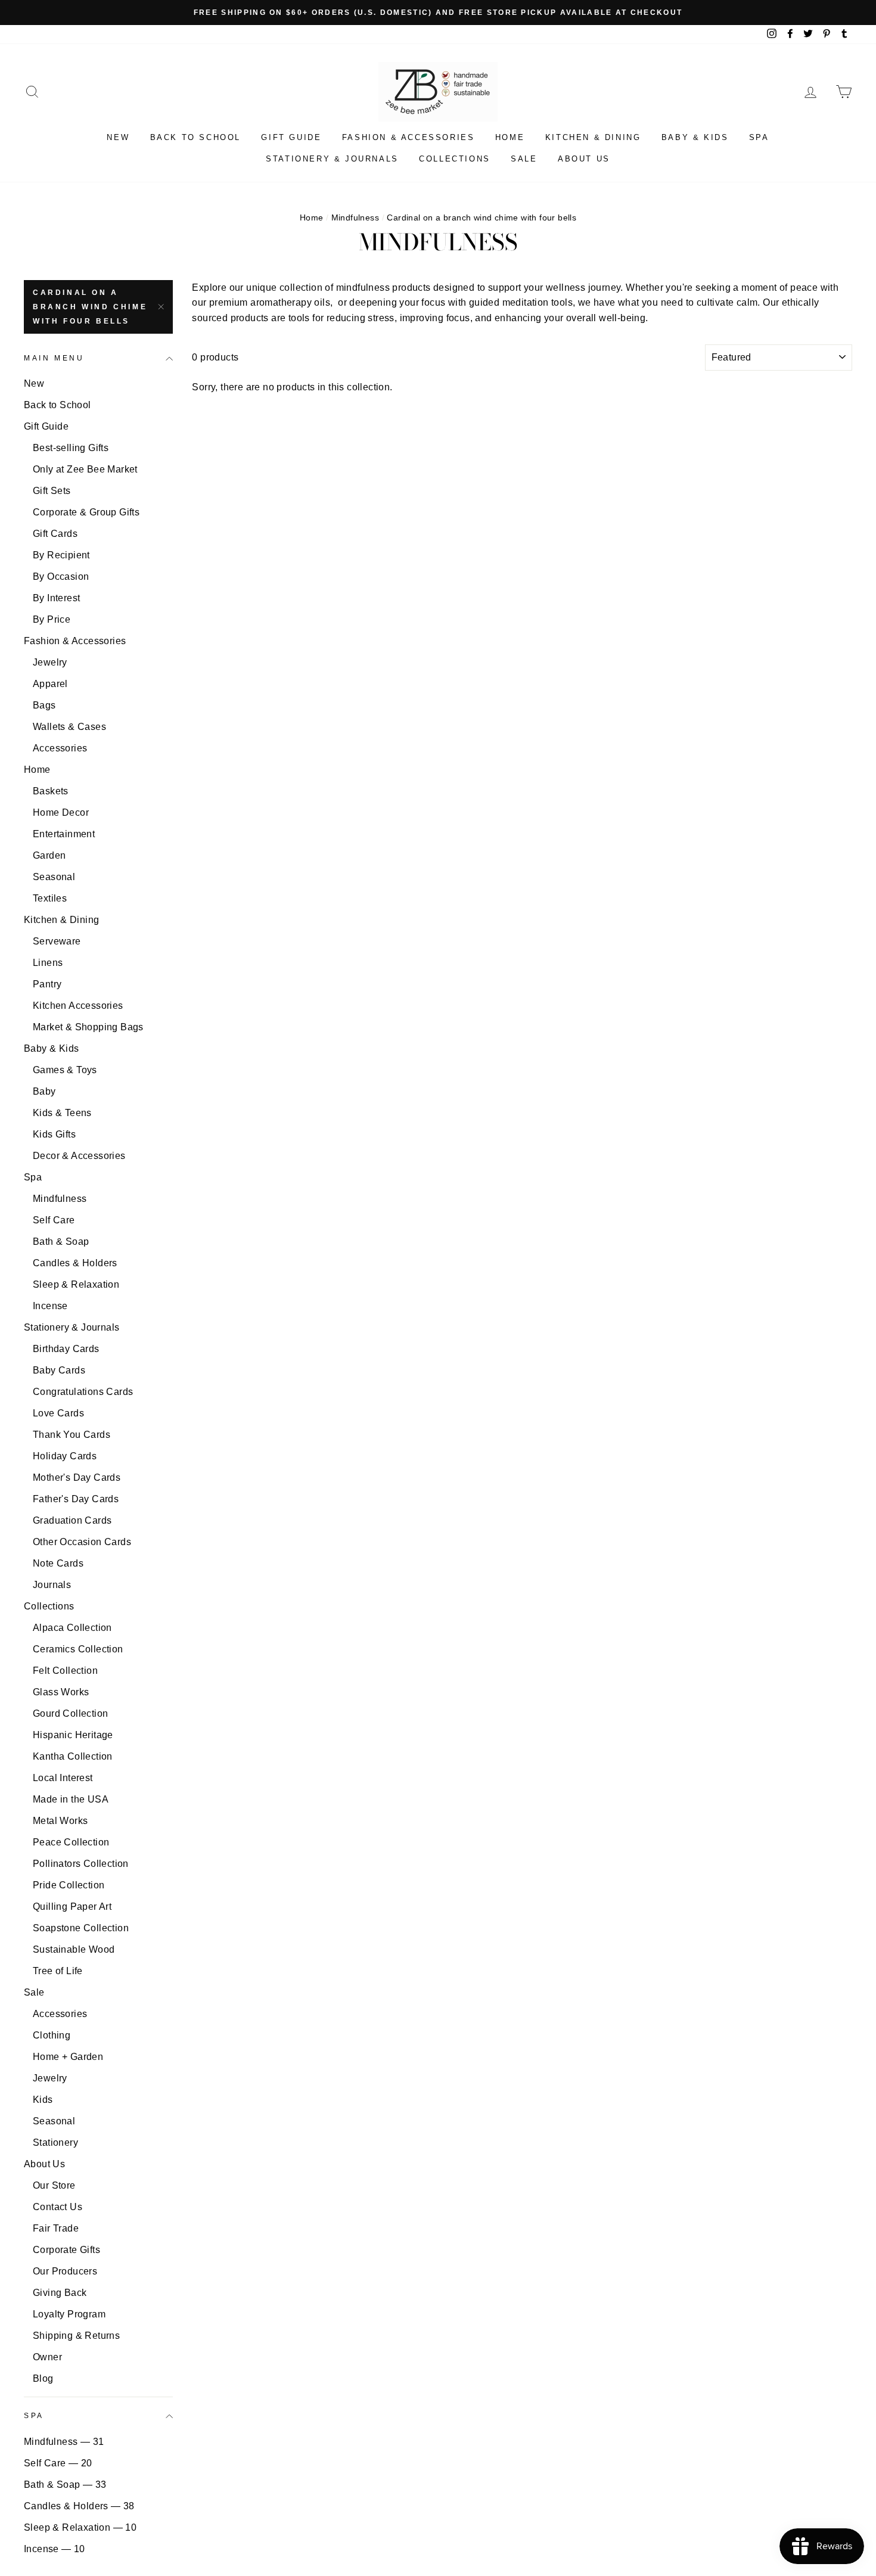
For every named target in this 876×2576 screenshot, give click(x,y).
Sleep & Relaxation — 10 (80, 2527)
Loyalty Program (69, 2314)
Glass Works (61, 1692)
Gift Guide (291, 137)
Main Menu (54, 358)
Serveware (57, 941)
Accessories (60, 748)
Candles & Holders (75, 1263)
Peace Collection (71, 1842)
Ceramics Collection (78, 1649)
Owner (47, 2357)
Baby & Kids (695, 137)
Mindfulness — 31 (64, 2442)
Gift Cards (55, 534)
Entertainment (64, 834)
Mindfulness (355, 218)
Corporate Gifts (66, 2250)
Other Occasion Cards (82, 1542)
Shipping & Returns (76, 2336)
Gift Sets (52, 491)
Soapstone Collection (81, 1928)
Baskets (51, 791)
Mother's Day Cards (77, 1477)
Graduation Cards (72, 1520)
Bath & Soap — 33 (65, 2485)
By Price (52, 619)
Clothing (52, 2035)
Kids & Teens (62, 1113)
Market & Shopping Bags (88, 1027)
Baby (44, 1091)
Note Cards (58, 1563)
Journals (52, 1585)
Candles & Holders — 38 (79, 2506)
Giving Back (60, 2293)
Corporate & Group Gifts (86, 512)
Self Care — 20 (58, 2463)
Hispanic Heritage (73, 1735)
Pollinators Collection (81, 1864)
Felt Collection (65, 1671)
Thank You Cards (72, 1435)
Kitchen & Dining (593, 137)
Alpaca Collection (72, 1628)
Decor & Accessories (79, 1156)
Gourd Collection (70, 1713)
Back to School (195, 137)
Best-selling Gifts (71, 448)
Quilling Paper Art (72, 1907)
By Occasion (61, 577)
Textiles (50, 898)
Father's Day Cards (76, 1499)
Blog (43, 2378)
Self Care (54, 1220)
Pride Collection (69, 1885)
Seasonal (54, 877)
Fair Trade (56, 2228)
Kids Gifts (54, 1134)
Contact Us (58, 2207)
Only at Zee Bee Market (85, 469)
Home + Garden (68, 2057)
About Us (584, 159)
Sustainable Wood (74, 1949)
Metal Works (60, 1821)
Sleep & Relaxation (76, 1284)
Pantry (47, 984)
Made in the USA (71, 1799)
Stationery (55, 2142)
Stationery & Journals (332, 159)
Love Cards (58, 1413)
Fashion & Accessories (409, 137)
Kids (43, 2100)
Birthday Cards (66, 1349)
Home (510, 137)
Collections (455, 159)
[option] (438, 13)
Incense (50, 1306)
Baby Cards (59, 1370)
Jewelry (50, 662)
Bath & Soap (61, 1242)
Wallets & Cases (69, 727)
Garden (49, 855)
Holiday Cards (65, 1456)
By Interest (56, 598)
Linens (48, 963)
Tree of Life (58, 1971)
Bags (44, 705)
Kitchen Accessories (78, 1006)
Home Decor (61, 812)
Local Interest (63, 1778)
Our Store (54, 2185)
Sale (524, 159)
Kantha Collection (73, 1756)
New (118, 137)
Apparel (50, 684)
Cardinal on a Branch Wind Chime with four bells (90, 307)
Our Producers (65, 2271)
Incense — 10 (55, 2549)
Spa (759, 137)
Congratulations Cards (83, 1392)
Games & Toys (65, 1070)
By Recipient (61, 555)
